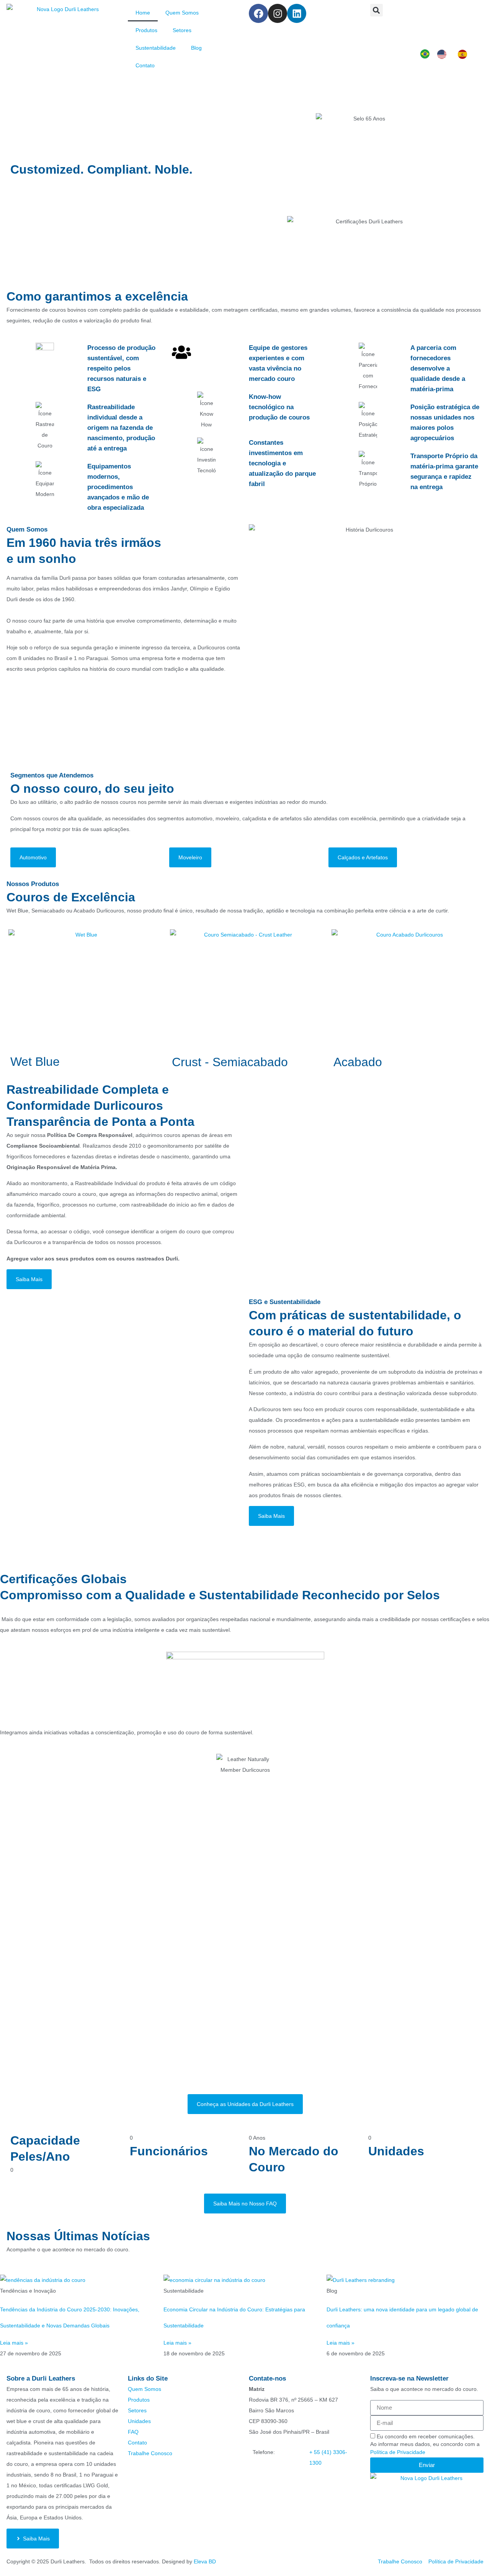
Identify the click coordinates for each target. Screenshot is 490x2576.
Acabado (358, 1062)
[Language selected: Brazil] (448, 54)
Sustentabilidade (156, 48)
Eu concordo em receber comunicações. (425, 2436)
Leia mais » (14, 2343)
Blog (196, 48)
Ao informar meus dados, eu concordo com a (425, 2448)
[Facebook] (258, 13)
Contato (145, 65)
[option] (444, 54)
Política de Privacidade (398, 2452)
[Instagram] (278, 13)
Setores (182, 30)
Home (143, 13)
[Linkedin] (297, 13)
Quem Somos (182, 13)
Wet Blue (35, 1062)
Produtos (146, 30)
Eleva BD (205, 2561)
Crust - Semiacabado (230, 1062)
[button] (376, 10)
